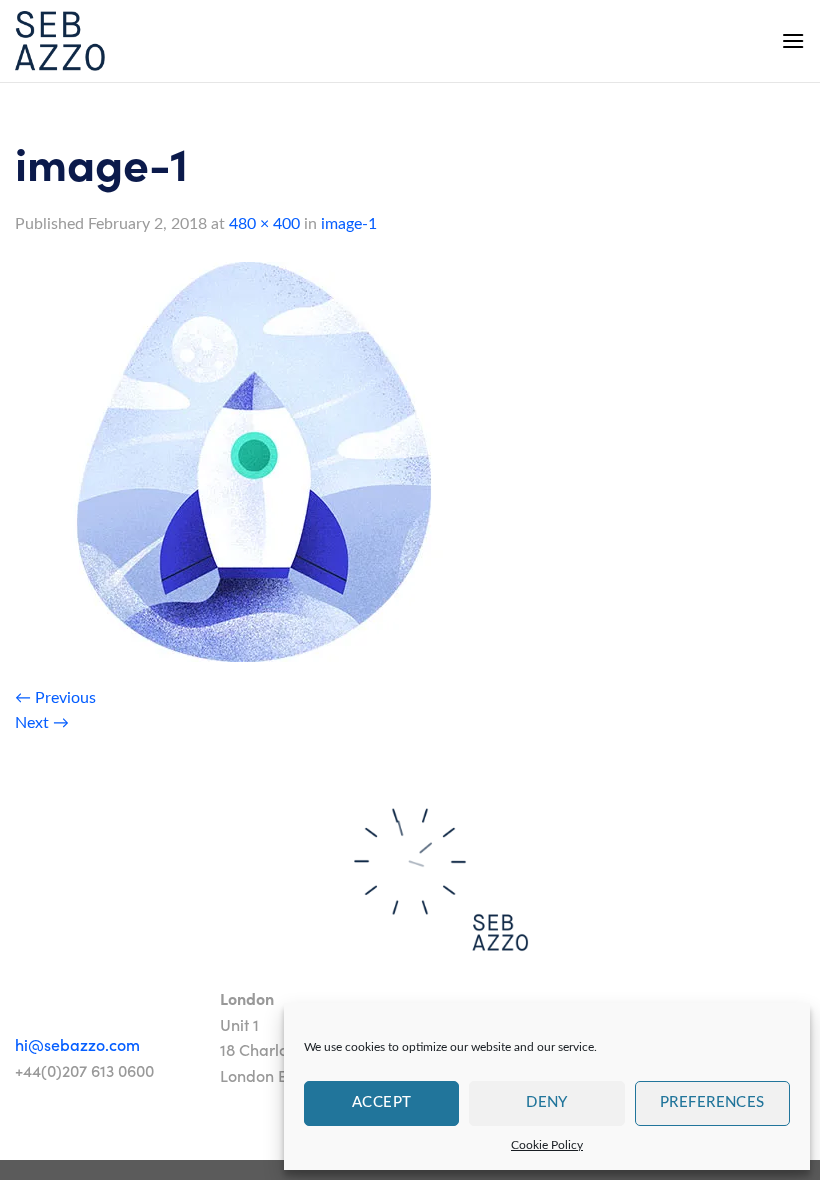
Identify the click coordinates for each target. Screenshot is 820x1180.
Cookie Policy (547, 1145)
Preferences (712, 1102)
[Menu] (793, 40)
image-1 (349, 224)
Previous (55, 698)
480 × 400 (264, 224)
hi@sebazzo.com (77, 1044)
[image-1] (255, 461)
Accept (382, 1102)
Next (42, 723)
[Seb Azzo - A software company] (60, 41)
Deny (547, 1102)
